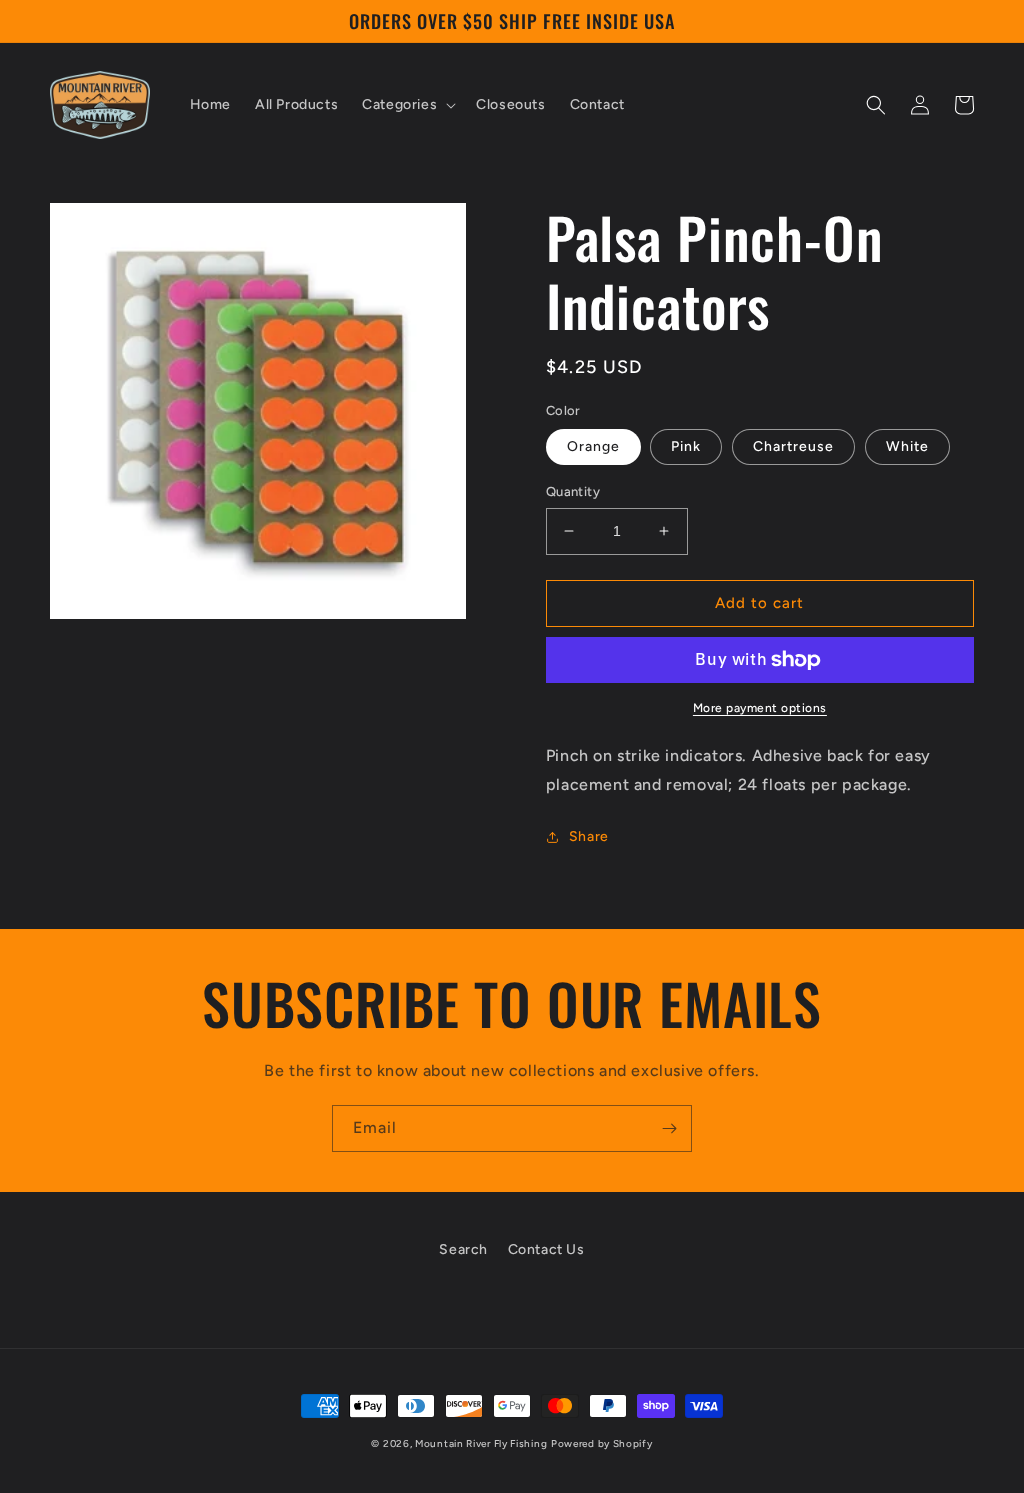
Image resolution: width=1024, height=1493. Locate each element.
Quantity (573, 491)
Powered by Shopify (602, 1443)
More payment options (760, 708)
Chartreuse (793, 446)
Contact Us (546, 1249)
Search (463, 1249)
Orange (593, 446)
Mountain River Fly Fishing (481, 1443)
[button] (407, 105)
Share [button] (589, 836)
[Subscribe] (669, 1128)
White (907, 446)
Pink (686, 446)
